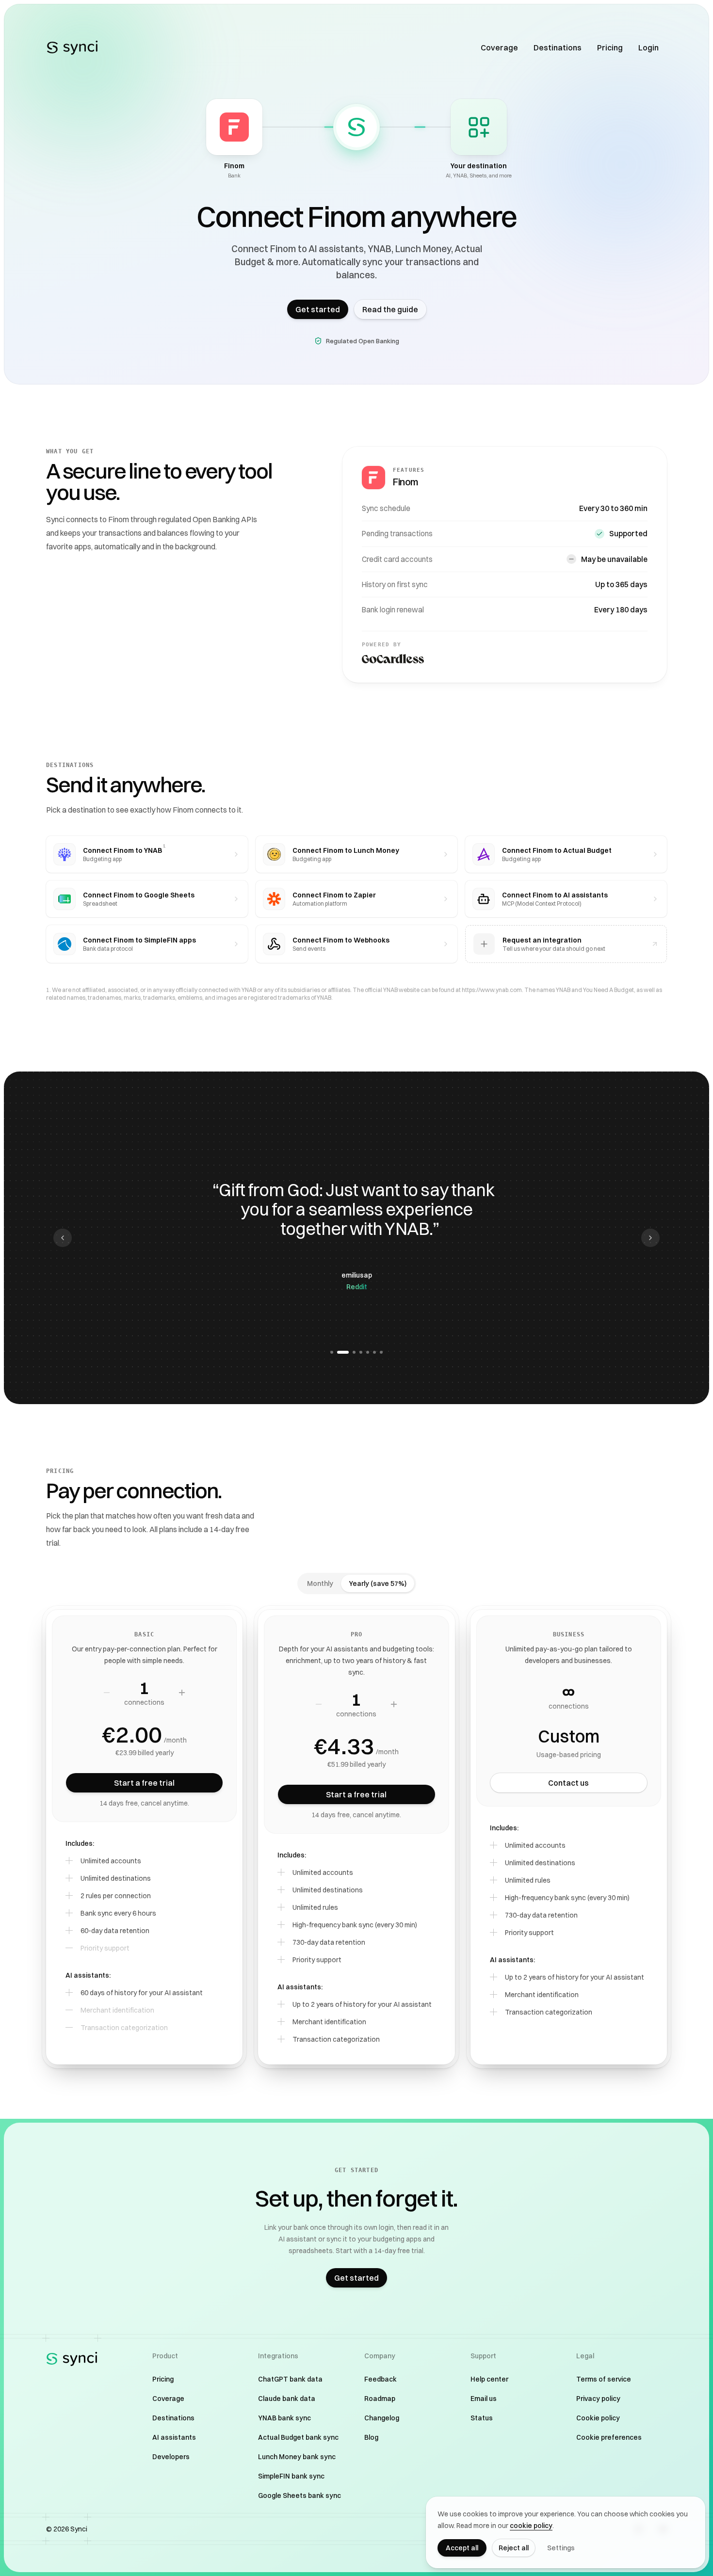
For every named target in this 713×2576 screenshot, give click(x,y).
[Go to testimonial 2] (339, 1352)
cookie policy (531, 2526)
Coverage (499, 48)
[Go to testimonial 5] (368, 1352)
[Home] (72, 48)
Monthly (320, 1584)
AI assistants (174, 2437)
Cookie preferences (609, 2437)
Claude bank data (287, 2399)
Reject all (514, 2548)
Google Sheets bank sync (300, 2496)
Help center (489, 2379)
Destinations (558, 48)
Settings (561, 2548)
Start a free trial (144, 1783)
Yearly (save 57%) (378, 1584)
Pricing (610, 48)
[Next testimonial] (650, 1238)
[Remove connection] (107, 1693)
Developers (171, 2457)
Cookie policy (598, 2418)
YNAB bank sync (284, 2418)
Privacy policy (598, 2399)
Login (648, 48)
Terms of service (604, 2379)
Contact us (568, 1783)
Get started (318, 309)
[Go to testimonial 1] (332, 1352)
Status (482, 2418)
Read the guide (390, 309)
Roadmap (380, 2399)
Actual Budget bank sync (298, 2437)
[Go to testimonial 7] (381, 1352)
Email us (484, 2399)
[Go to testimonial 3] (350, 1352)
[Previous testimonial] (63, 1238)
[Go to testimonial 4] (361, 1352)
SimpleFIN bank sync (291, 2476)
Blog (371, 2437)
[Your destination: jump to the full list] (479, 127)
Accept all (462, 2548)
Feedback (381, 2379)
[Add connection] (182, 1693)
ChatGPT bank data (290, 2379)
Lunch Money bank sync (297, 2457)
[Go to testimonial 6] (374, 1352)
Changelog (382, 2418)
